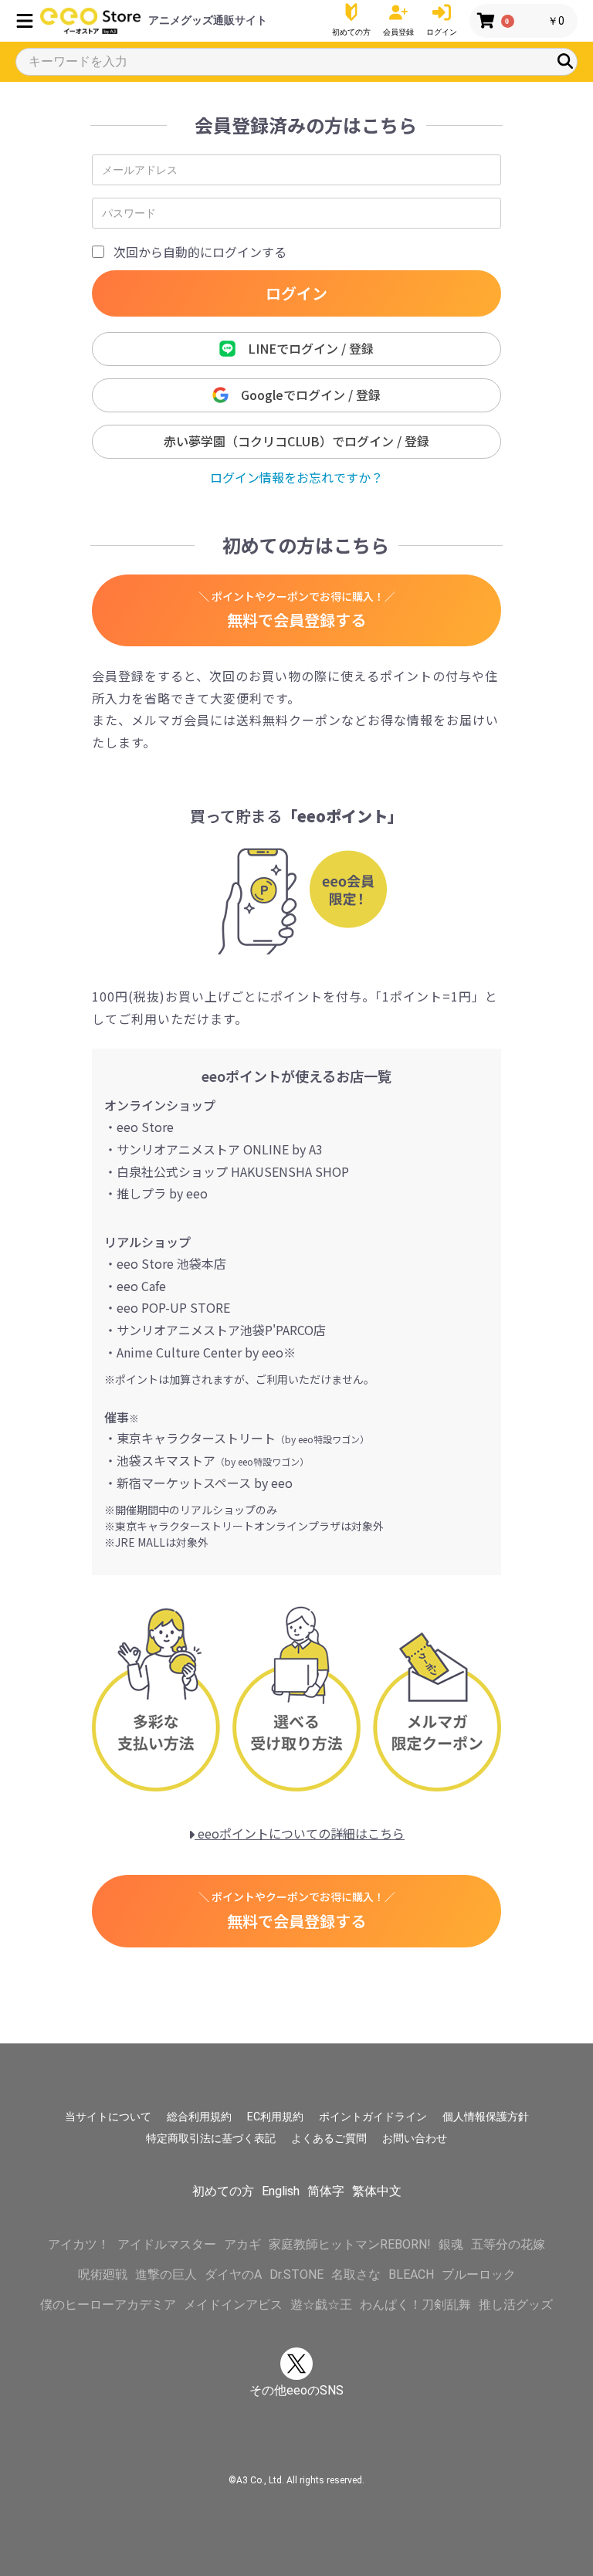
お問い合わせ (415, 2138)
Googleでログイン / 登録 (305, 395)
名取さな (356, 2274)
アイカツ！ (79, 2244)
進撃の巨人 (166, 2274)
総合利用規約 (199, 2117)
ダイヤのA (233, 2274)
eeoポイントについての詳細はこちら (300, 1833)
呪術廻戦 (103, 2274)
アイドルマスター (167, 2244)
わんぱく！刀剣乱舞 (415, 2305)
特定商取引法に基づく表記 (211, 2138)
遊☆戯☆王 (321, 2305)
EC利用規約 (275, 2117)
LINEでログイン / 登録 (305, 348)
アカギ (242, 2244)
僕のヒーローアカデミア (108, 2305)
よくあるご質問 (329, 2138)
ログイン (296, 293)
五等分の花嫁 (508, 2244)
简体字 (326, 2191)
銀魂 (451, 2244)
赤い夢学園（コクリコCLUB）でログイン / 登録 (296, 441)
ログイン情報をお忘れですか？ (296, 477)
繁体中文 (377, 2191)
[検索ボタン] (565, 61)
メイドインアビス (233, 2305)
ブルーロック (479, 2274)
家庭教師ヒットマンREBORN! (350, 2244)
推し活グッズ (516, 2305)
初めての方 (223, 2191)
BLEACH (411, 2274)
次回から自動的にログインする (200, 252)
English (281, 2191)
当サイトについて (108, 2117)
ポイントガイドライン (373, 2117)
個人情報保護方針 (486, 2117)
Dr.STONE (296, 2274)
